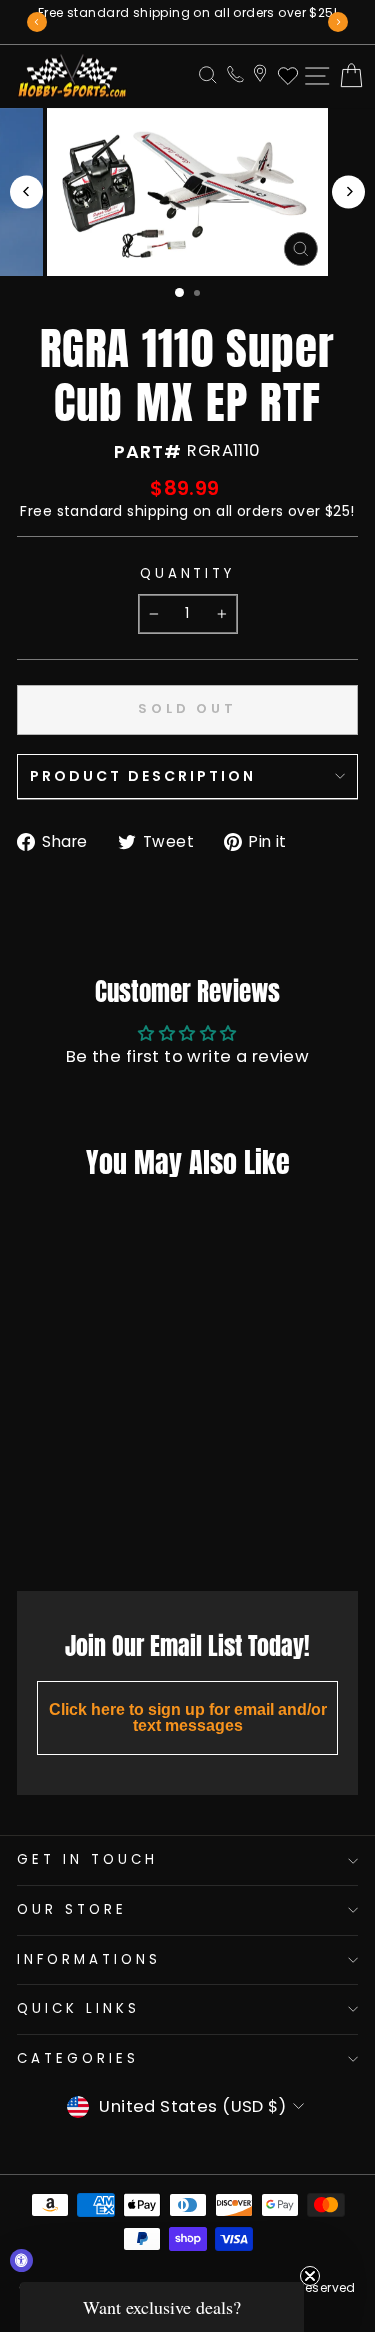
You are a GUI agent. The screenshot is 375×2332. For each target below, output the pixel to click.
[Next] (338, 22)
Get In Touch (87, 1859)
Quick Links (78, 2008)
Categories (78, 2058)
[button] (162, 2307)
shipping (157, 511)
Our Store (72, 1909)
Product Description (143, 776)
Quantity (188, 574)
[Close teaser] (310, 2276)
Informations (89, 1959)
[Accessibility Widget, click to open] (21, 2260)
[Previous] (37, 22)
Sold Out (76, 1531)
